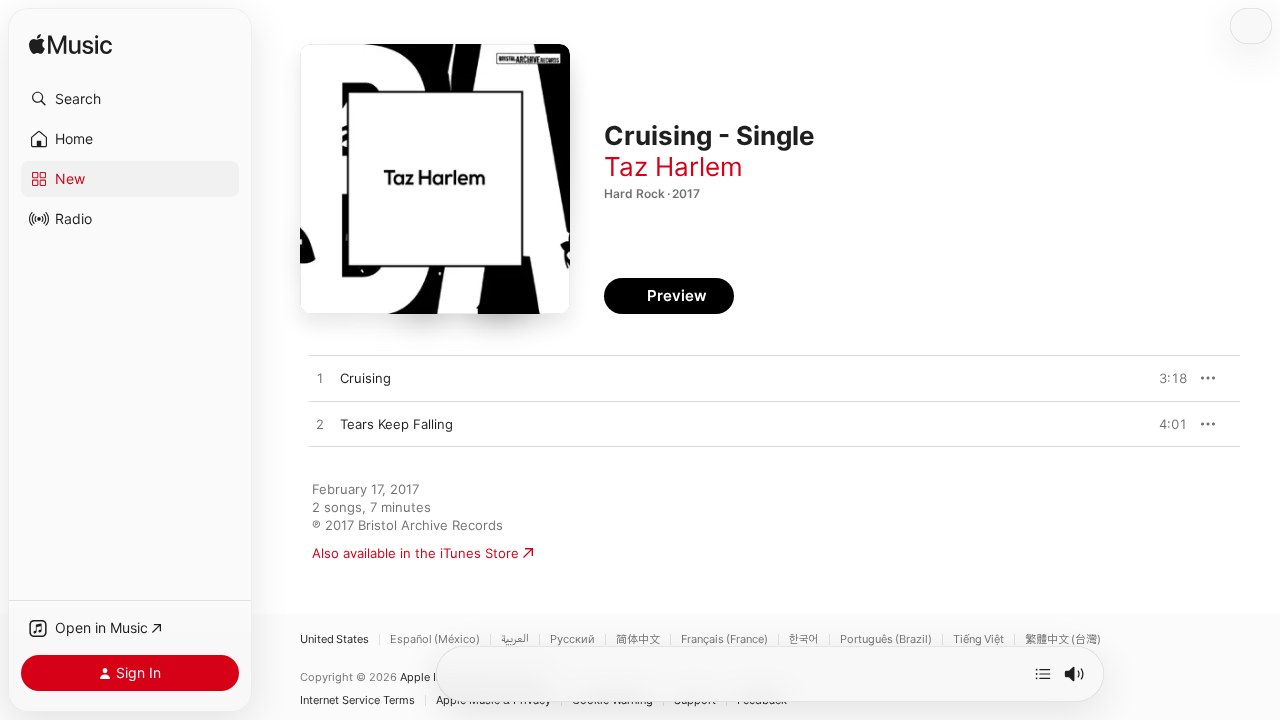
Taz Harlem (673, 166)
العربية (515, 639)
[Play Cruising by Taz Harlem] (320, 379)
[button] (130, 99)
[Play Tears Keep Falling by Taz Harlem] (320, 425)
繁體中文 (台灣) (1063, 639)
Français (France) (724, 639)
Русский (572, 639)
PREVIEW (1165, 378)
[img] (70, 45)
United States (334, 639)
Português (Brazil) (886, 639)
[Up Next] (1043, 674)
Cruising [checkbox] (365, 378)
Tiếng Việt (978, 639)
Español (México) (435, 639)
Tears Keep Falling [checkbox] (396, 424)
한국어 (804, 639)
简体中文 (638, 639)
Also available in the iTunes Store (415, 553)
